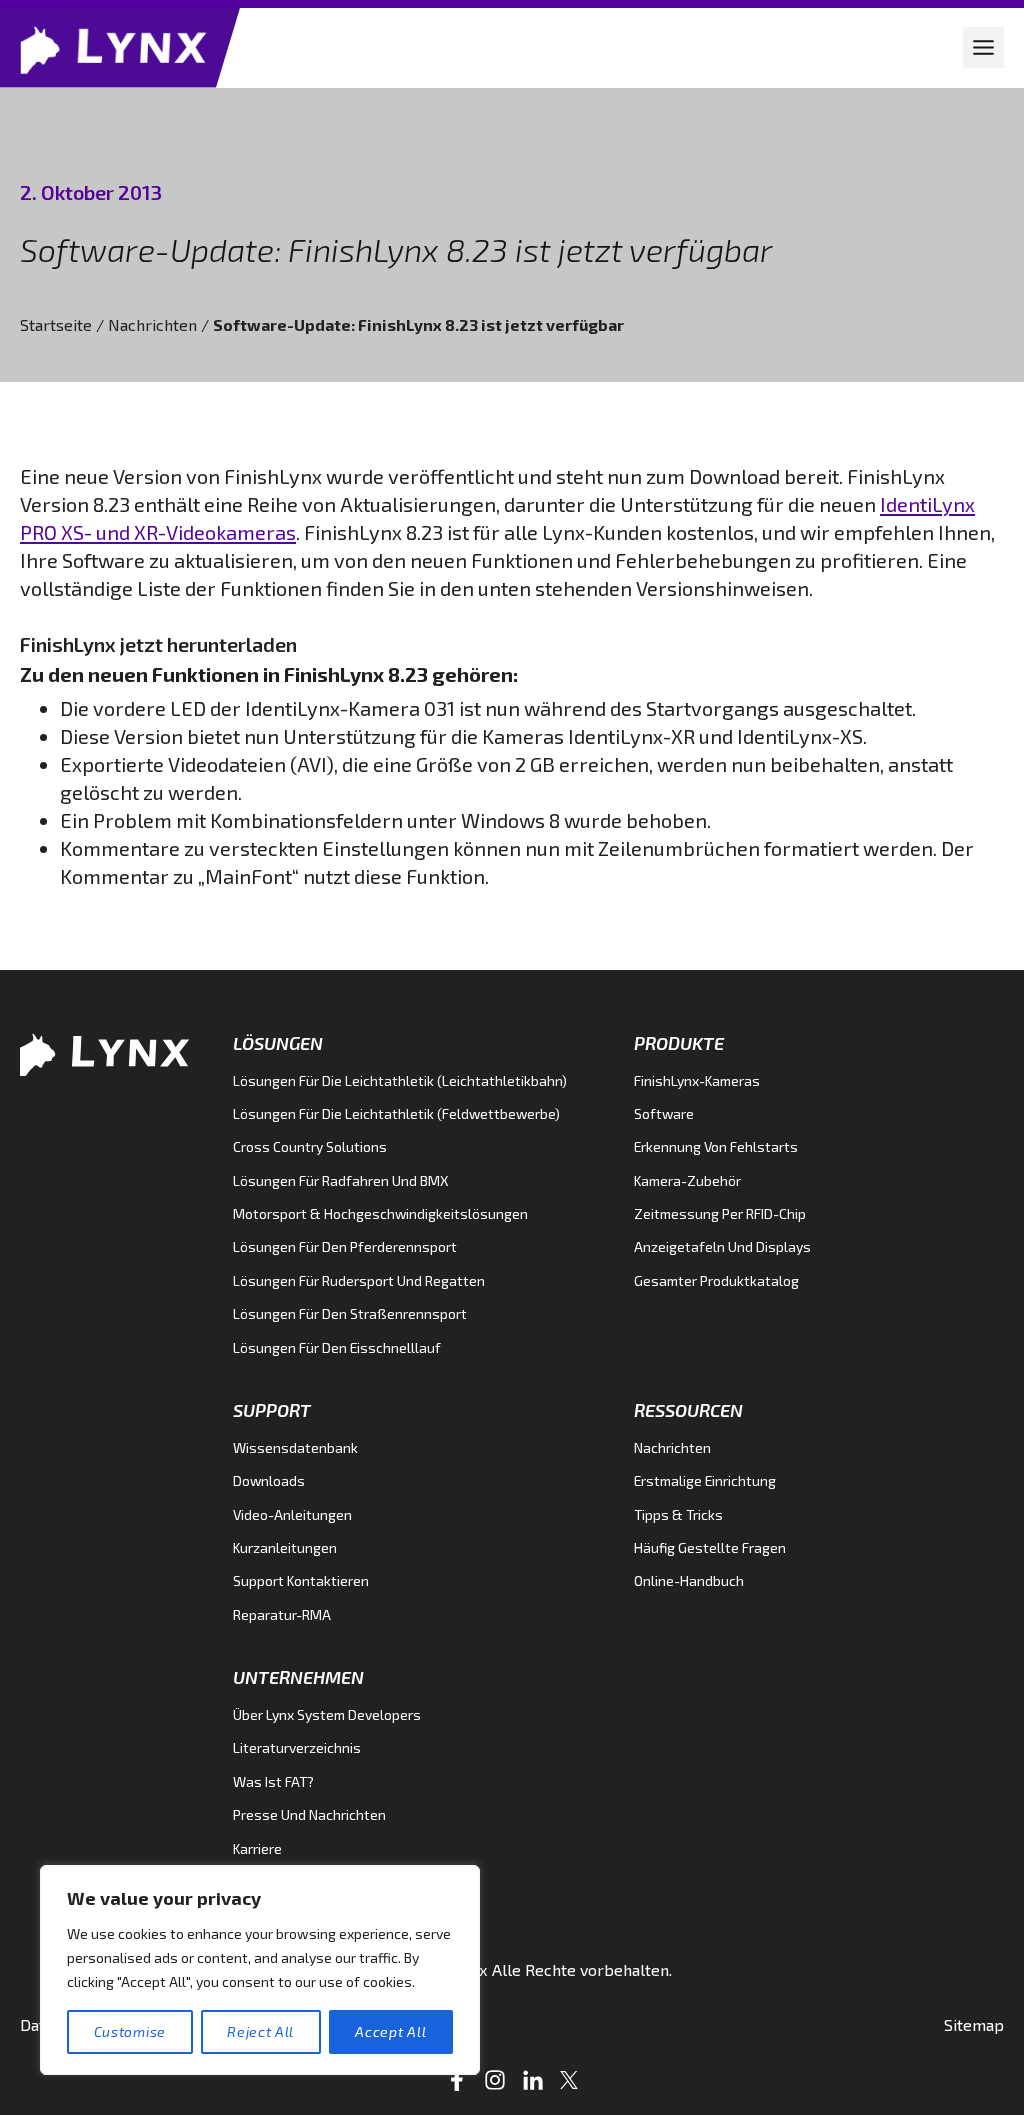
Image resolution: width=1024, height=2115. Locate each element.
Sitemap (974, 2024)
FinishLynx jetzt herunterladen (158, 644)
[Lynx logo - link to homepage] (120, 48)
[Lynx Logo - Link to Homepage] (110, 1053)
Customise (130, 2031)
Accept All (390, 2031)
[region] (260, 1970)
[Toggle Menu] (983, 47)
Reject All (260, 2031)
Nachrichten (152, 324)
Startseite (56, 324)
